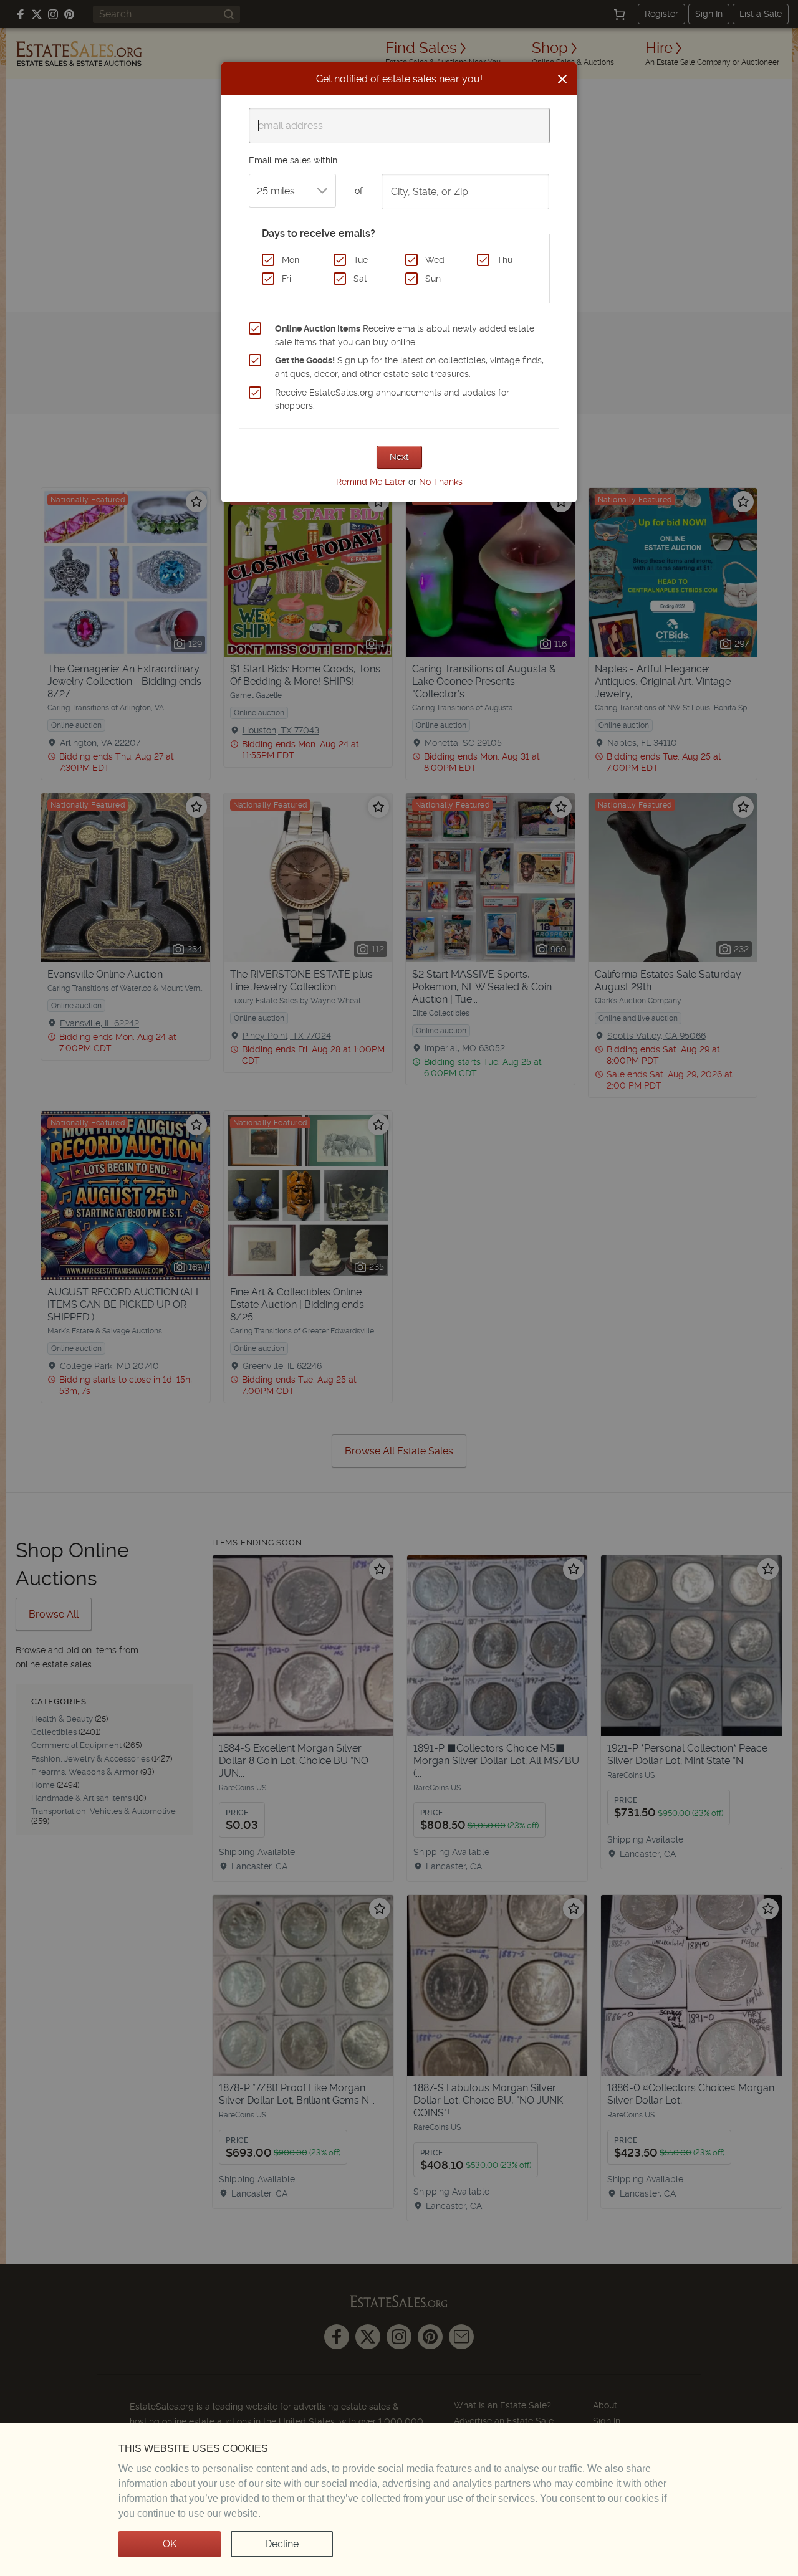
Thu (505, 260)
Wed (435, 260)
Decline (282, 2544)
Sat (360, 279)
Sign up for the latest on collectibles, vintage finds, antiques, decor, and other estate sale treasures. (409, 367)
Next (399, 457)
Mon (291, 260)
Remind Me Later (371, 482)
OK (170, 2544)
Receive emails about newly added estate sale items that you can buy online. (405, 335)
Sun (433, 279)
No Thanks (441, 482)
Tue (361, 260)
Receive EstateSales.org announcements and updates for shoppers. (392, 399)
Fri (286, 279)
